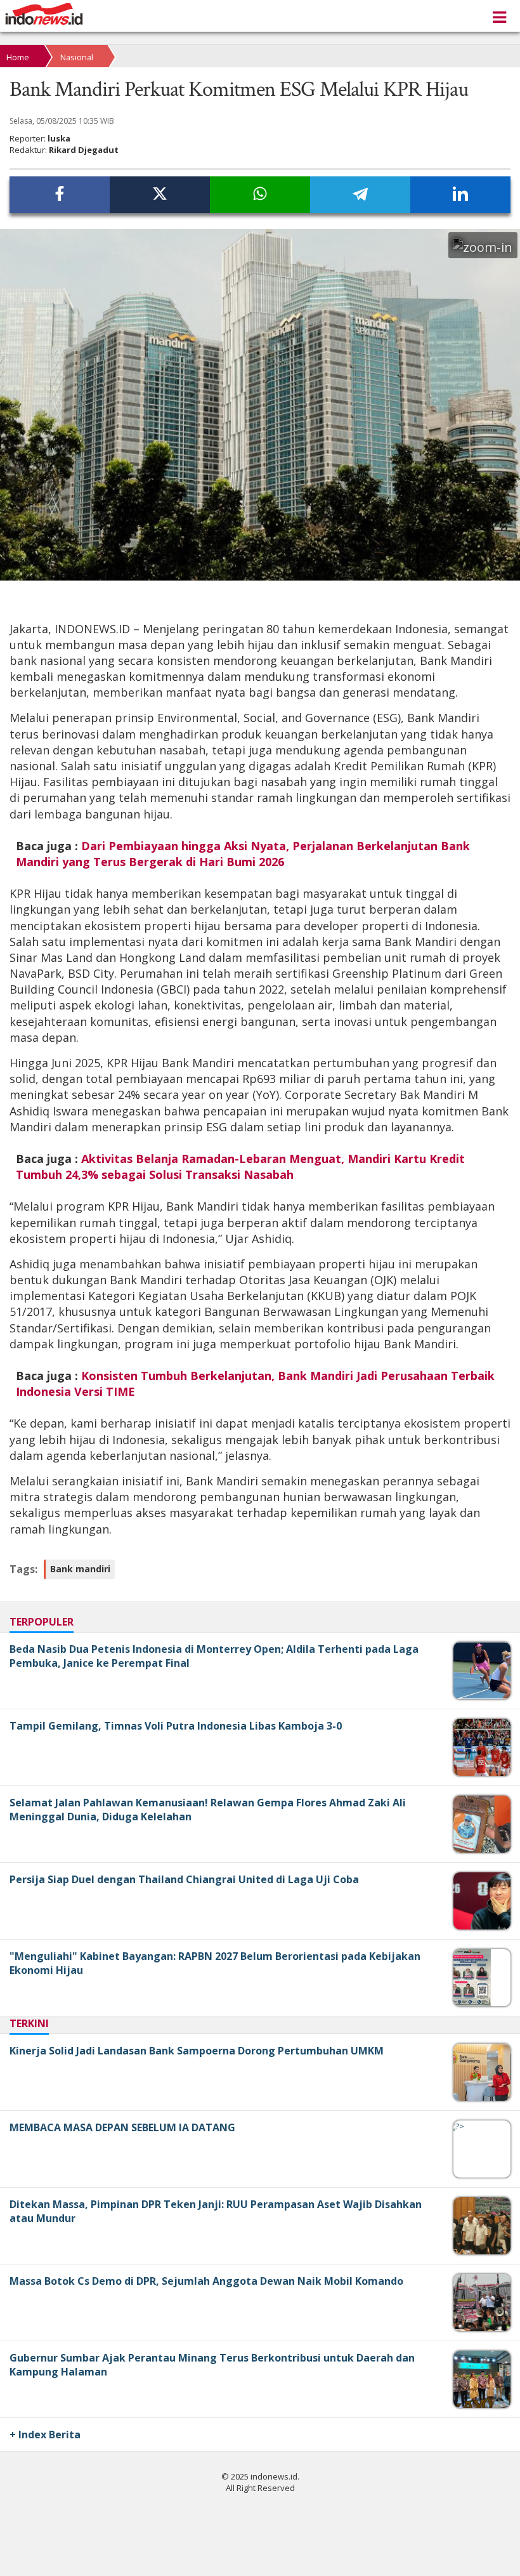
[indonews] (44, 14)
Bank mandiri (80, 1569)
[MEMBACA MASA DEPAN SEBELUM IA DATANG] (459, 2126)
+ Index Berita (45, 2435)
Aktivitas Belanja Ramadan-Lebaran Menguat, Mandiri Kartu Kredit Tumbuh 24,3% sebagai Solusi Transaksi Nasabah (240, 1166)
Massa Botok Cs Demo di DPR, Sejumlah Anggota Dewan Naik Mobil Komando (206, 2281)
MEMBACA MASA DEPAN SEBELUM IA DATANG (122, 2127)
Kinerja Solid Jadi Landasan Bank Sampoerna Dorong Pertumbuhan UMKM (197, 2051)
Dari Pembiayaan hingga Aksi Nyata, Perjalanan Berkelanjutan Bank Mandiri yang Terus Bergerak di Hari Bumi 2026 (243, 854)
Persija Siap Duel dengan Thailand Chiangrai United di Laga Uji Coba (184, 1879)
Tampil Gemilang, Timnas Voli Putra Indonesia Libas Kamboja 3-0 (176, 1726)
